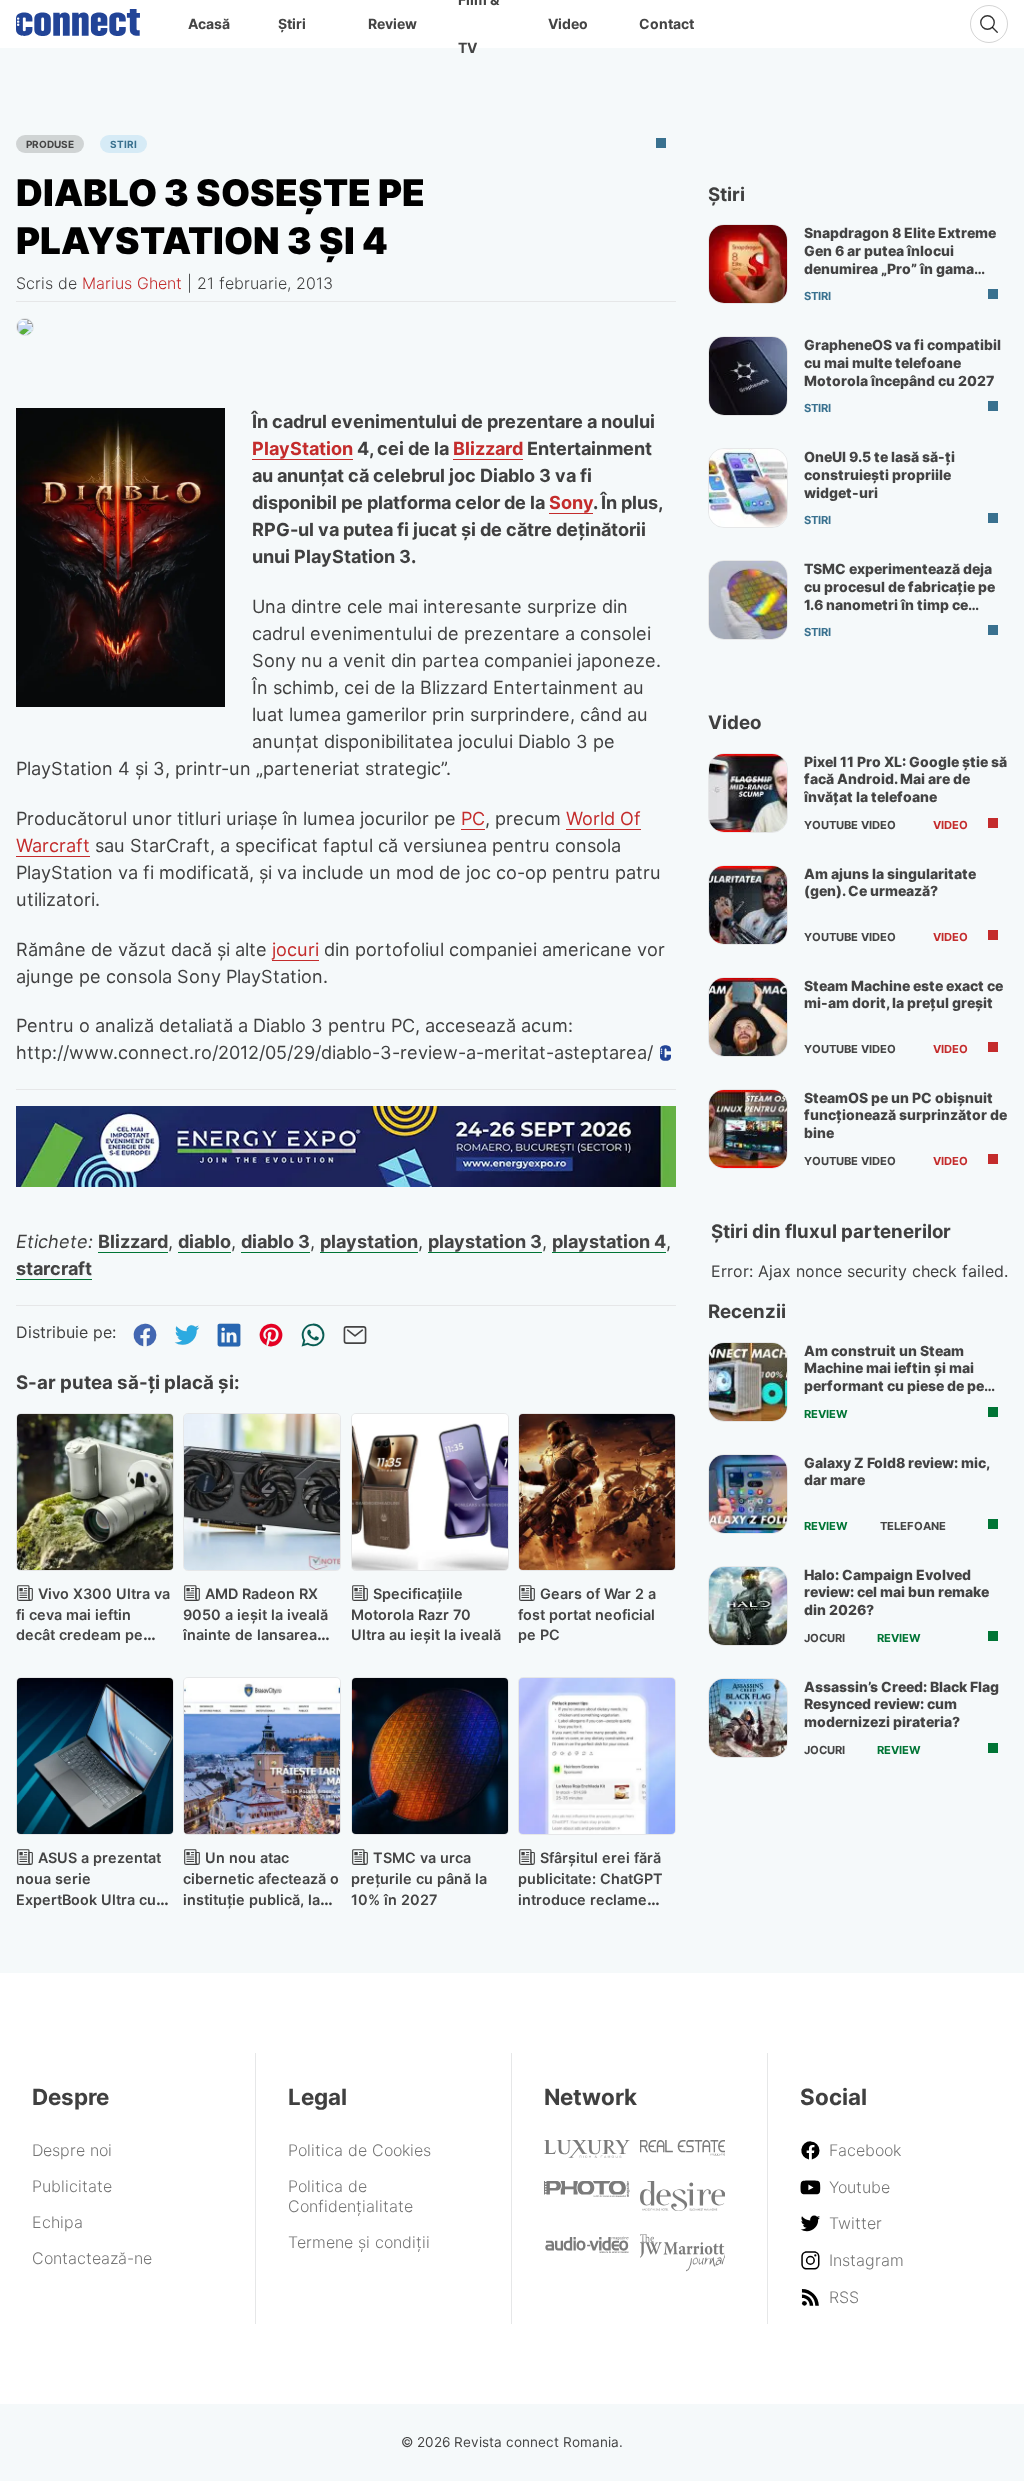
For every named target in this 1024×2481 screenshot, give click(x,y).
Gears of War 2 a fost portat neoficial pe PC (587, 1614)
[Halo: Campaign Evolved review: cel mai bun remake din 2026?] (748, 1606)
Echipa (57, 2222)
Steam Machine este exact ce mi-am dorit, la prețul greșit (903, 994)
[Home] (78, 18)
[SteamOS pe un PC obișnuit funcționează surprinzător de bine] (748, 1129)
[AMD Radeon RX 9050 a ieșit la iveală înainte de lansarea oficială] (262, 1492)
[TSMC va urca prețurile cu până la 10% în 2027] (430, 1756)
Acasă (209, 23)
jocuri (295, 949)
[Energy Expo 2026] (346, 1181)
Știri (292, 23)
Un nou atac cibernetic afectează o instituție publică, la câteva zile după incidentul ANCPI (261, 1899)
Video (568, 23)
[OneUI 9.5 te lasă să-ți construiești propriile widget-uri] (748, 488)
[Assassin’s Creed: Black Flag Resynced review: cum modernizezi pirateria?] (748, 1718)
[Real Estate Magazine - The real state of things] (683, 2150)
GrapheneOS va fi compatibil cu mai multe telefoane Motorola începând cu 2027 (902, 362)
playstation (369, 1241)
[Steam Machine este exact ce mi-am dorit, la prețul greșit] (748, 1017)
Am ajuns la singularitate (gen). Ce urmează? (890, 882)
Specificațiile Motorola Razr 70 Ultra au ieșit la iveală (426, 1614)
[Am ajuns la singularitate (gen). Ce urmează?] (748, 905)
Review (392, 23)
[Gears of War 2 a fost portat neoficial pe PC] (597, 1492)
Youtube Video (850, 825)
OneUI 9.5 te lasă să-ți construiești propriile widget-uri (879, 474)
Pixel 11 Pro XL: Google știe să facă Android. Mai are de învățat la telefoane (905, 779)
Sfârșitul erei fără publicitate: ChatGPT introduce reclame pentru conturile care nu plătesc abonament (596, 1899)
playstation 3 (485, 1241)
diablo (204, 1241)
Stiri (123, 144)
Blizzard (488, 448)
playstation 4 (609, 1241)
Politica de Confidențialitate (350, 2196)
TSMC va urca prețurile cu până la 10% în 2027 (419, 1878)
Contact (666, 23)
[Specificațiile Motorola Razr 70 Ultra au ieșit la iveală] (430, 1492)
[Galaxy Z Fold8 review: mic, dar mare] (748, 1494)
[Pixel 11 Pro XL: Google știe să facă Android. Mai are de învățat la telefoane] (748, 793)
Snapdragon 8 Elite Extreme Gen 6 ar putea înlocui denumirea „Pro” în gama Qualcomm (900, 259)
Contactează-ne (92, 2258)
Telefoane (913, 1526)
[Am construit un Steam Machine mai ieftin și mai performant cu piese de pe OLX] (748, 1382)
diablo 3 (275, 1241)
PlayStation (302, 448)
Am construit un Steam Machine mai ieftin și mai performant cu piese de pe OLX (894, 1377)
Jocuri (824, 1638)
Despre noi (72, 2150)
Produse (50, 144)
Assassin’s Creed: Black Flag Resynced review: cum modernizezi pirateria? (901, 1704)
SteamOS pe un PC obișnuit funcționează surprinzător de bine (905, 1115)
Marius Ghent (132, 283)
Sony (571, 502)
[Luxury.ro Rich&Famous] (587, 2152)
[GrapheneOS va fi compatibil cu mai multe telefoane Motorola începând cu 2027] (748, 376)
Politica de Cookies (359, 2150)
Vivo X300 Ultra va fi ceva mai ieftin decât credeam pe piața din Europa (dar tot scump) (93, 1635)
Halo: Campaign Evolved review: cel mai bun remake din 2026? (896, 1592)
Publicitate (72, 2186)
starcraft (54, 1268)
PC (473, 818)
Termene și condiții (359, 2242)
